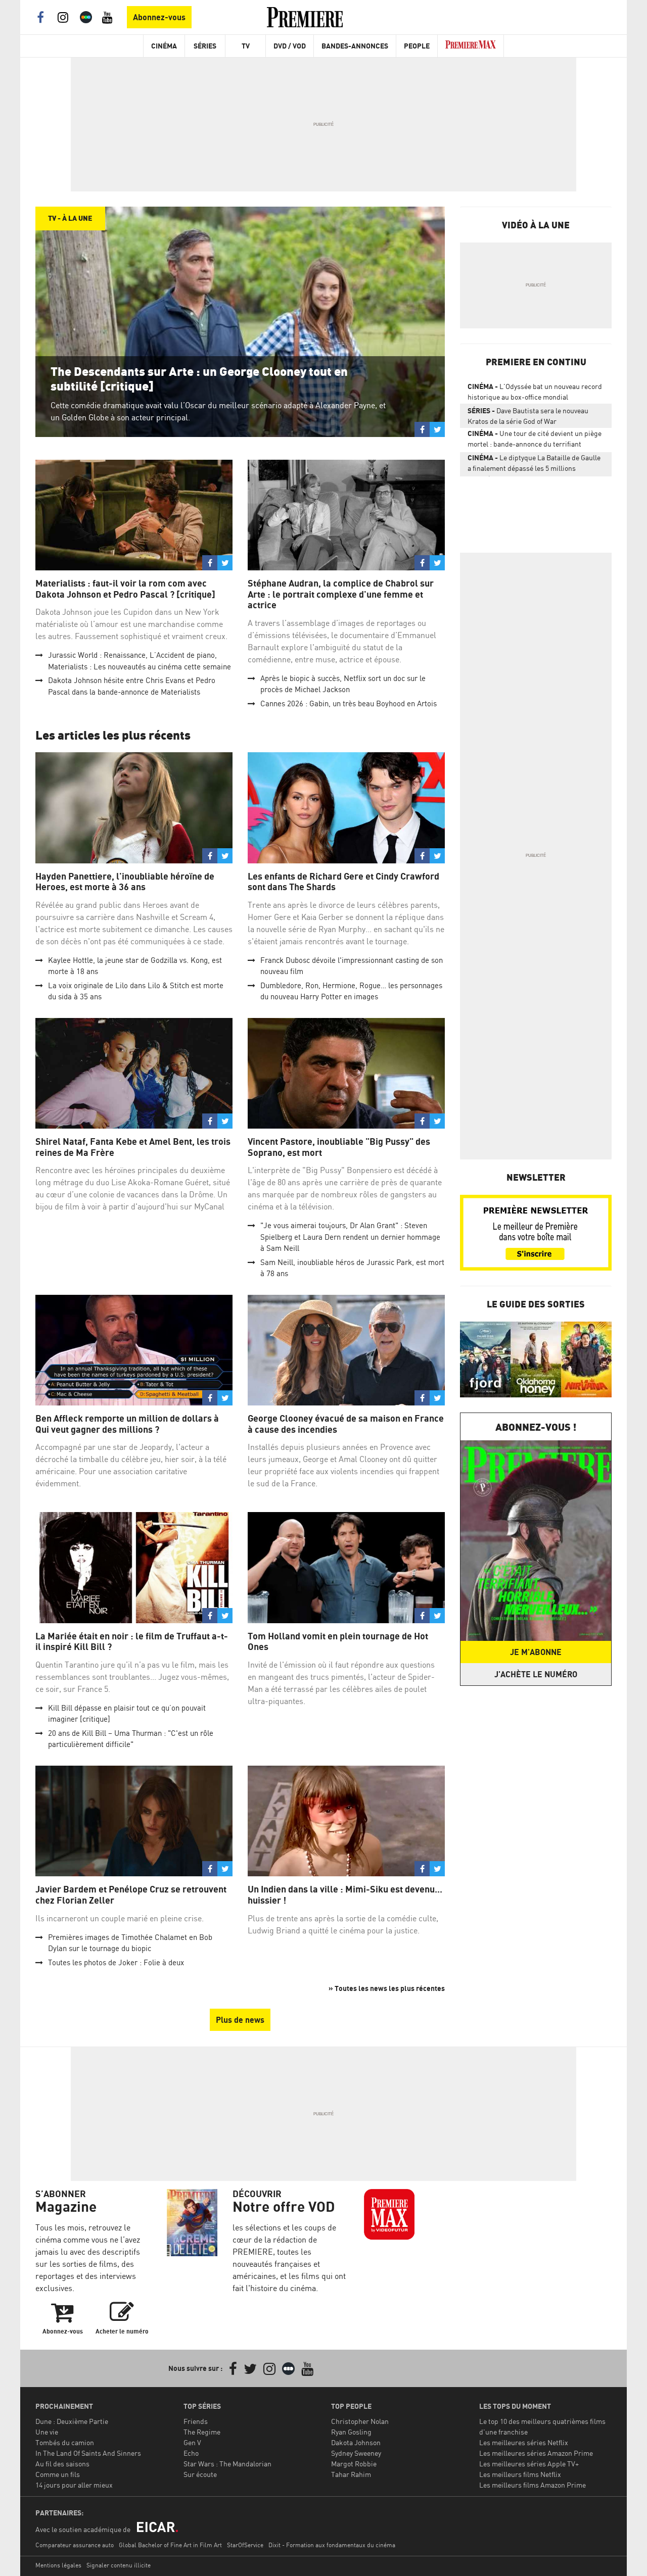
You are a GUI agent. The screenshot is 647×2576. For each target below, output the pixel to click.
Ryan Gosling (351, 2432)
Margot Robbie (354, 2464)
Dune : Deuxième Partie (72, 2421)
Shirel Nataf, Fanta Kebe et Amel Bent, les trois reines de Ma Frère (133, 1147)
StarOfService (245, 2545)
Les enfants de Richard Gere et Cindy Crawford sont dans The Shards (343, 882)
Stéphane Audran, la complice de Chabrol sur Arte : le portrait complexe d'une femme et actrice (341, 594)
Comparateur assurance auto (75, 2545)
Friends (196, 2421)
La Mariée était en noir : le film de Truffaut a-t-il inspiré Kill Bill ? (132, 1642)
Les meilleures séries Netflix (524, 2442)
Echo (191, 2453)
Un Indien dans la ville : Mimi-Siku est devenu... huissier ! (345, 1895)
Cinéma (164, 46)
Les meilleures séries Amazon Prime (536, 2453)
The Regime (202, 2432)
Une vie (47, 2432)
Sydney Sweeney (356, 2453)
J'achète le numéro (536, 1674)
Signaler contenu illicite (119, 2565)
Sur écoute (200, 2474)
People (417, 46)
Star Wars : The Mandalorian (227, 2464)
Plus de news (240, 2020)
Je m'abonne (536, 1652)
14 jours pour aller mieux (74, 2485)
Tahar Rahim (351, 2474)
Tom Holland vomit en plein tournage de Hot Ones (338, 1642)
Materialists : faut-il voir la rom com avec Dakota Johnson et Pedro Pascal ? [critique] (125, 589)
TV (246, 46)
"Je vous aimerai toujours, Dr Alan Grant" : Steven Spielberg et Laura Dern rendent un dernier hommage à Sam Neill (350, 1237)
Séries (205, 46)
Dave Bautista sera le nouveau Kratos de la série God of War (528, 416)
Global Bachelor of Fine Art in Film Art (170, 2545)
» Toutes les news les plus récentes (387, 1988)
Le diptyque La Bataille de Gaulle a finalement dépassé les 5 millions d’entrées (534, 465)
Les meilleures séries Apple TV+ (529, 2464)
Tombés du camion (65, 2442)
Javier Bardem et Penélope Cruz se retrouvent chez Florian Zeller (131, 1895)
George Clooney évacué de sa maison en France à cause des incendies (346, 1424)
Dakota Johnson (356, 2442)
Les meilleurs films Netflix (520, 2474)
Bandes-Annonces (355, 46)
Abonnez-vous (159, 17)
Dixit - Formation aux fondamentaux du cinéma (332, 2545)
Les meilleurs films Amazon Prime (533, 2485)
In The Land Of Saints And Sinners (88, 2453)
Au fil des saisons (62, 2464)
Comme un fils (58, 2474)
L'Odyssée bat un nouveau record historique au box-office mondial (535, 392)
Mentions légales (58, 2565)
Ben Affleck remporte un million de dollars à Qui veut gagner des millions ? (127, 1424)
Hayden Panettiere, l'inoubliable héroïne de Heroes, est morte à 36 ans (125, 882)
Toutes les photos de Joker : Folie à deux (116, 1962)
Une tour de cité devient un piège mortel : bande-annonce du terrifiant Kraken (535, 441)
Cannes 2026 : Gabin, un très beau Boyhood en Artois (349, 703)
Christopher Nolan (360, 2421)
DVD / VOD (290, 46)
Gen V (192, 2442)
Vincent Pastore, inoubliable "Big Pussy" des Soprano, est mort (339, 1147)
